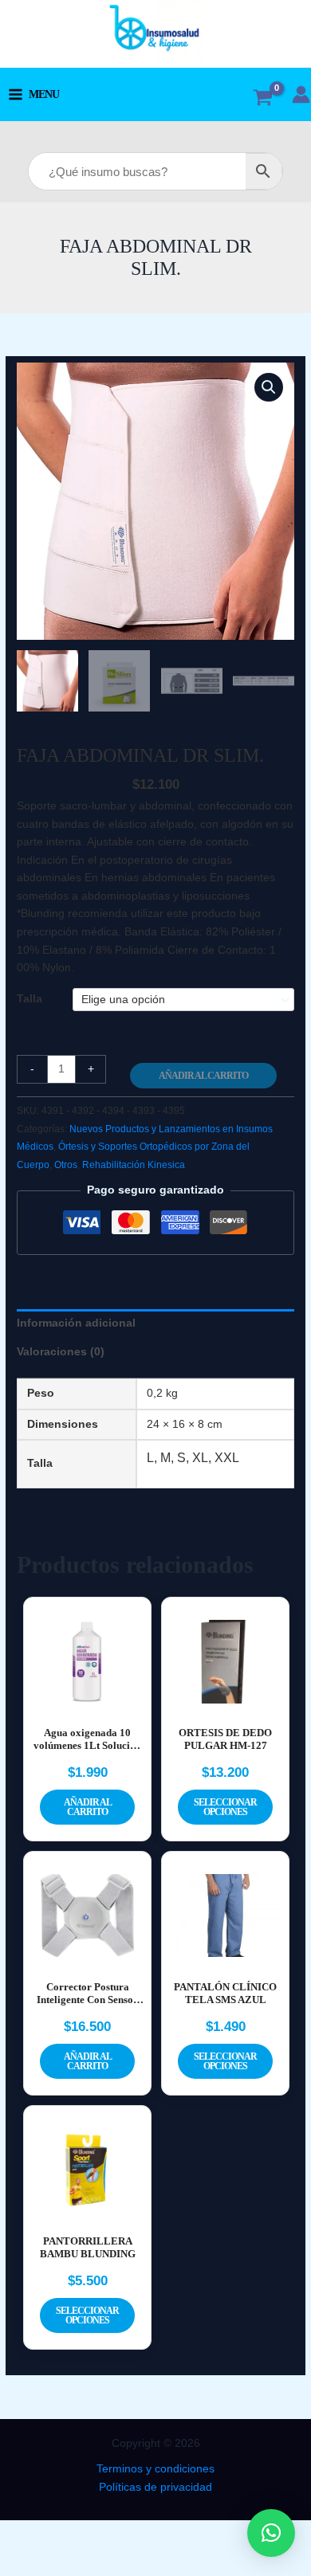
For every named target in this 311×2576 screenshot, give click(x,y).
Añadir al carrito (203, 1076)
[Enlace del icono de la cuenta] (301, 94)
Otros (66, 1165)
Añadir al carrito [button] (88, 1807)
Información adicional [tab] (76, 1323)
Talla (30, 999)
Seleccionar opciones (225, 1807)
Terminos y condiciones (155, 2469)
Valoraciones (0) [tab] (61, 1352)
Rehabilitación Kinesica (134, 1165)
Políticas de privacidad (155, 2487)
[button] (269, 387)
